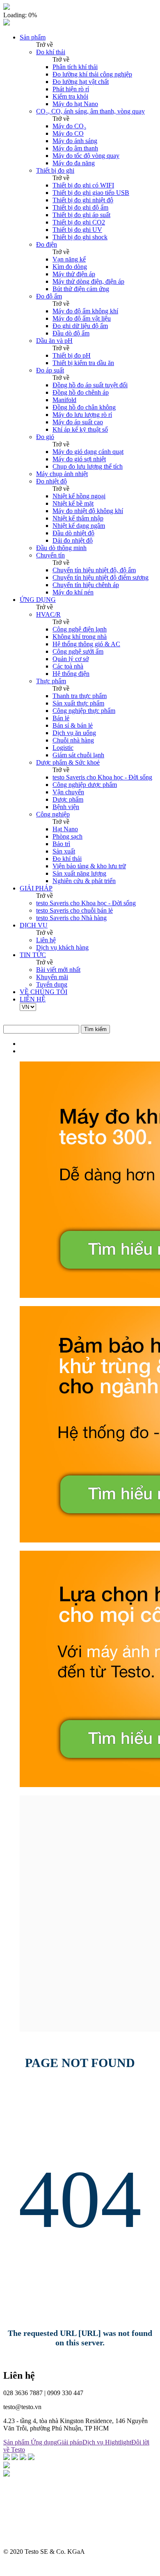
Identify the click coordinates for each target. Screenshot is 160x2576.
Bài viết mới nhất (58, 970)
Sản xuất (64, 851)
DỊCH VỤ (34, 925)
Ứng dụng (44, 2442)
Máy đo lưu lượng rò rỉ (82, 415)
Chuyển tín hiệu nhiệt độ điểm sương (101, 577)
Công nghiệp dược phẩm (85, 785)
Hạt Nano (65, 829)
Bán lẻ (61, 718)
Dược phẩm (68, 799)
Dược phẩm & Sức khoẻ (68, 762)
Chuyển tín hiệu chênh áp (86, 585)
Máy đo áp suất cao (78, 422)
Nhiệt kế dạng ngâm (79, 526)
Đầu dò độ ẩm (71, 333)
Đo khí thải (51, 52)
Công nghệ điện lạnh (80, 629)
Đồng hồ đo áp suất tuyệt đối (90, 385)
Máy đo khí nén (73, 592)
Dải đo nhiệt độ (73, 540)
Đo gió (45, 437)
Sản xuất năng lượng (79, 873)
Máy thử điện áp (74, 274)
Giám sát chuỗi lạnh (78, 755)
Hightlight (118, 2442)
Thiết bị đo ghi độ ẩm (80, 207)
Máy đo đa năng (74, 163)
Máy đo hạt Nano (75, 104)
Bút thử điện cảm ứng (81, 289)
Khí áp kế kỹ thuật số (80, 429)
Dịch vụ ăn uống (74, 733)
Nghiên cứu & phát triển (84, 881)
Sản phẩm (33, 37)
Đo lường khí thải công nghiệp (92, 74)
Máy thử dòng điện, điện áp (88, 281)
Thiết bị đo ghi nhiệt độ (83, 200)
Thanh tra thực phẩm (80, 696)
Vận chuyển (68, 792)
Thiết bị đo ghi (55, 170)
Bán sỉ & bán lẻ (73, 725)
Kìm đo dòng (70, 267)
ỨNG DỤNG (38, 600)
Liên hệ (46, 940)
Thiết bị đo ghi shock (80, 237)
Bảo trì (61, 844)
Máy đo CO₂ (69, 126)
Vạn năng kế (69, 259)
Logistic (63, 748)
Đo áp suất (50, 370)
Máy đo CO (68, 133)
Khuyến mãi (52, 977)
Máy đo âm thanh (75, 148)
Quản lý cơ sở (71, 659)
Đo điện (47, 244)
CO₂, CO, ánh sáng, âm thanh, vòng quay (90, 111)
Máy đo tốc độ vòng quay (86, 156)
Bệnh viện (66, 807)
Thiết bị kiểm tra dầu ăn (83, 363)
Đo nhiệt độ (51, 481)
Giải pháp (70, 2442)
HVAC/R (48, 614)
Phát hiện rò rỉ (71, 89)
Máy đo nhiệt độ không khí (88, 511)
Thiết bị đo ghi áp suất (81, 215)
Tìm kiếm (95, 1029)
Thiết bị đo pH (72, 355)
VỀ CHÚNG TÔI (43, 992)
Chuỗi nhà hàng (73, 740)
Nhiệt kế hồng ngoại (79, 496)
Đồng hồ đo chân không (84, 407)
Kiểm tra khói (70, 96)
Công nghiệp (53, 814)
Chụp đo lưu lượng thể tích (88, 466)
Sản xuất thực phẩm (78, 703)
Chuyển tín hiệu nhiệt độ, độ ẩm (94, 570)
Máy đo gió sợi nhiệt (79, 459)
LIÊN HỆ (33, 999)
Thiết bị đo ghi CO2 (79, 222)
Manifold (64, 400)
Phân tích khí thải (75, 67)
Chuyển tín (50, 555)
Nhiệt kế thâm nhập (78, 518)
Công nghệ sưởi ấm (78, 651)
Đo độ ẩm (49, 296)
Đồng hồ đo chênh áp (81, 392)
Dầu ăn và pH (54, 341)
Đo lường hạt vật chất (81, 82)
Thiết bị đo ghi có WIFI (83, 185)
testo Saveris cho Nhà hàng (71, 918)
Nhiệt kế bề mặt (73, 503)
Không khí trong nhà (80, 637)
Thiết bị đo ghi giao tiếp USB (91, 193)
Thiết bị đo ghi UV (77, 230)
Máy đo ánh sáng (75, 141)
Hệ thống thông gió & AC (86, 644)
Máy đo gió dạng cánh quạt (88, 452)
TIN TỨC (33, 955)
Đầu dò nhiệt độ (73, 533)
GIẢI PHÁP (36, 888)
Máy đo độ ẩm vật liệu (82, 318)
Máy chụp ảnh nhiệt (62, 474)
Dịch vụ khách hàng (62, 947)
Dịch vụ (94, 2442)
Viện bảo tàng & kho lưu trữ (89, 866)
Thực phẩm (51, 681)
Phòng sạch (67, 836)
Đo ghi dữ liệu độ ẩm (80, 326)
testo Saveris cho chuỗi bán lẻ (74, 910)
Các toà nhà (68, 666)
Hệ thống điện (71, 674)
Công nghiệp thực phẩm (84, 711)
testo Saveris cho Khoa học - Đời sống (102, 777)
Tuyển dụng (52, 984)
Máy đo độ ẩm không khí (85, 311)
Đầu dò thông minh (61, 548)
